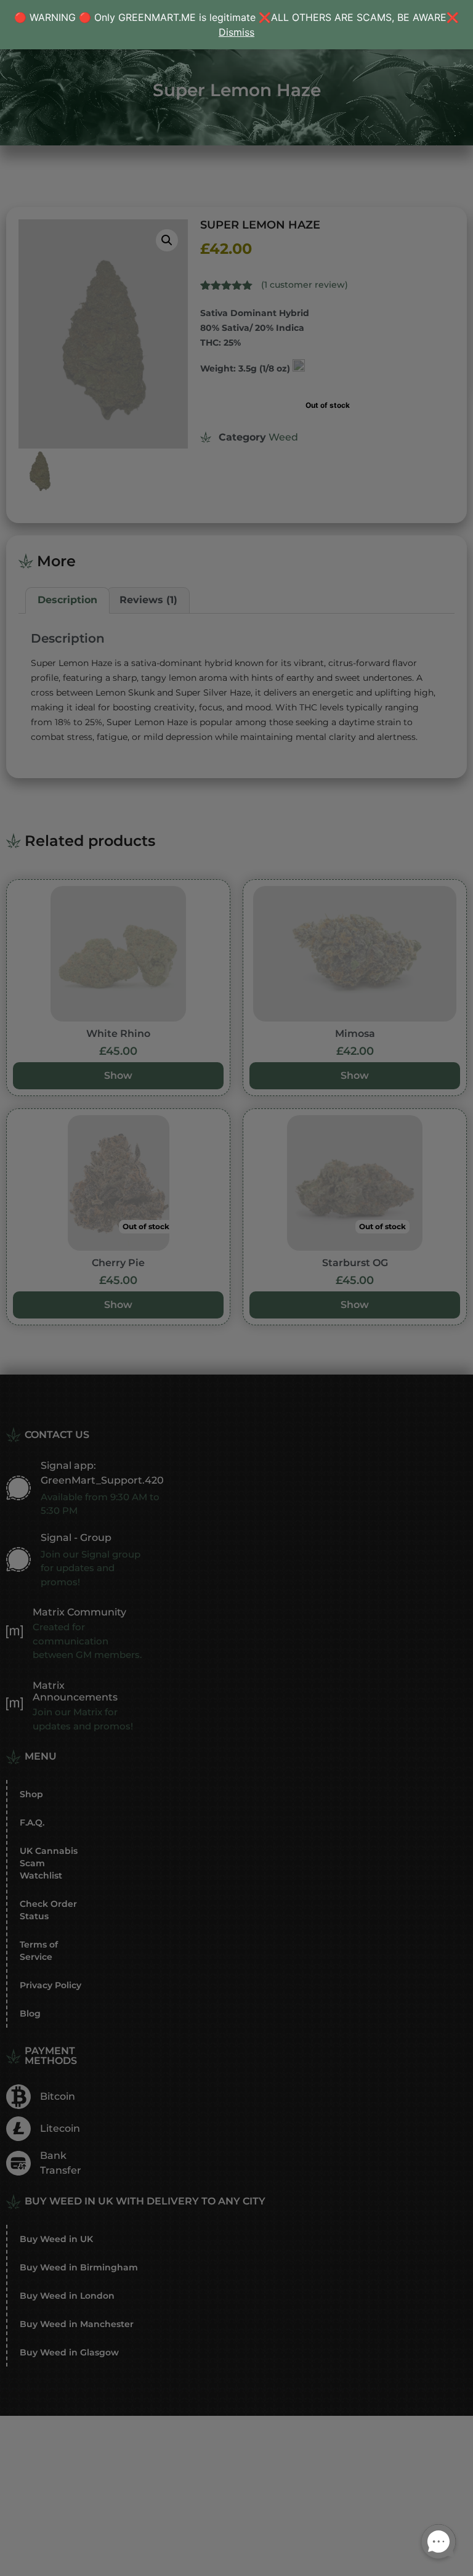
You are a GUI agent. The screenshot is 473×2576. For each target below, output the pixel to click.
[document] (236, 1288)
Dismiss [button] (236, 32)
